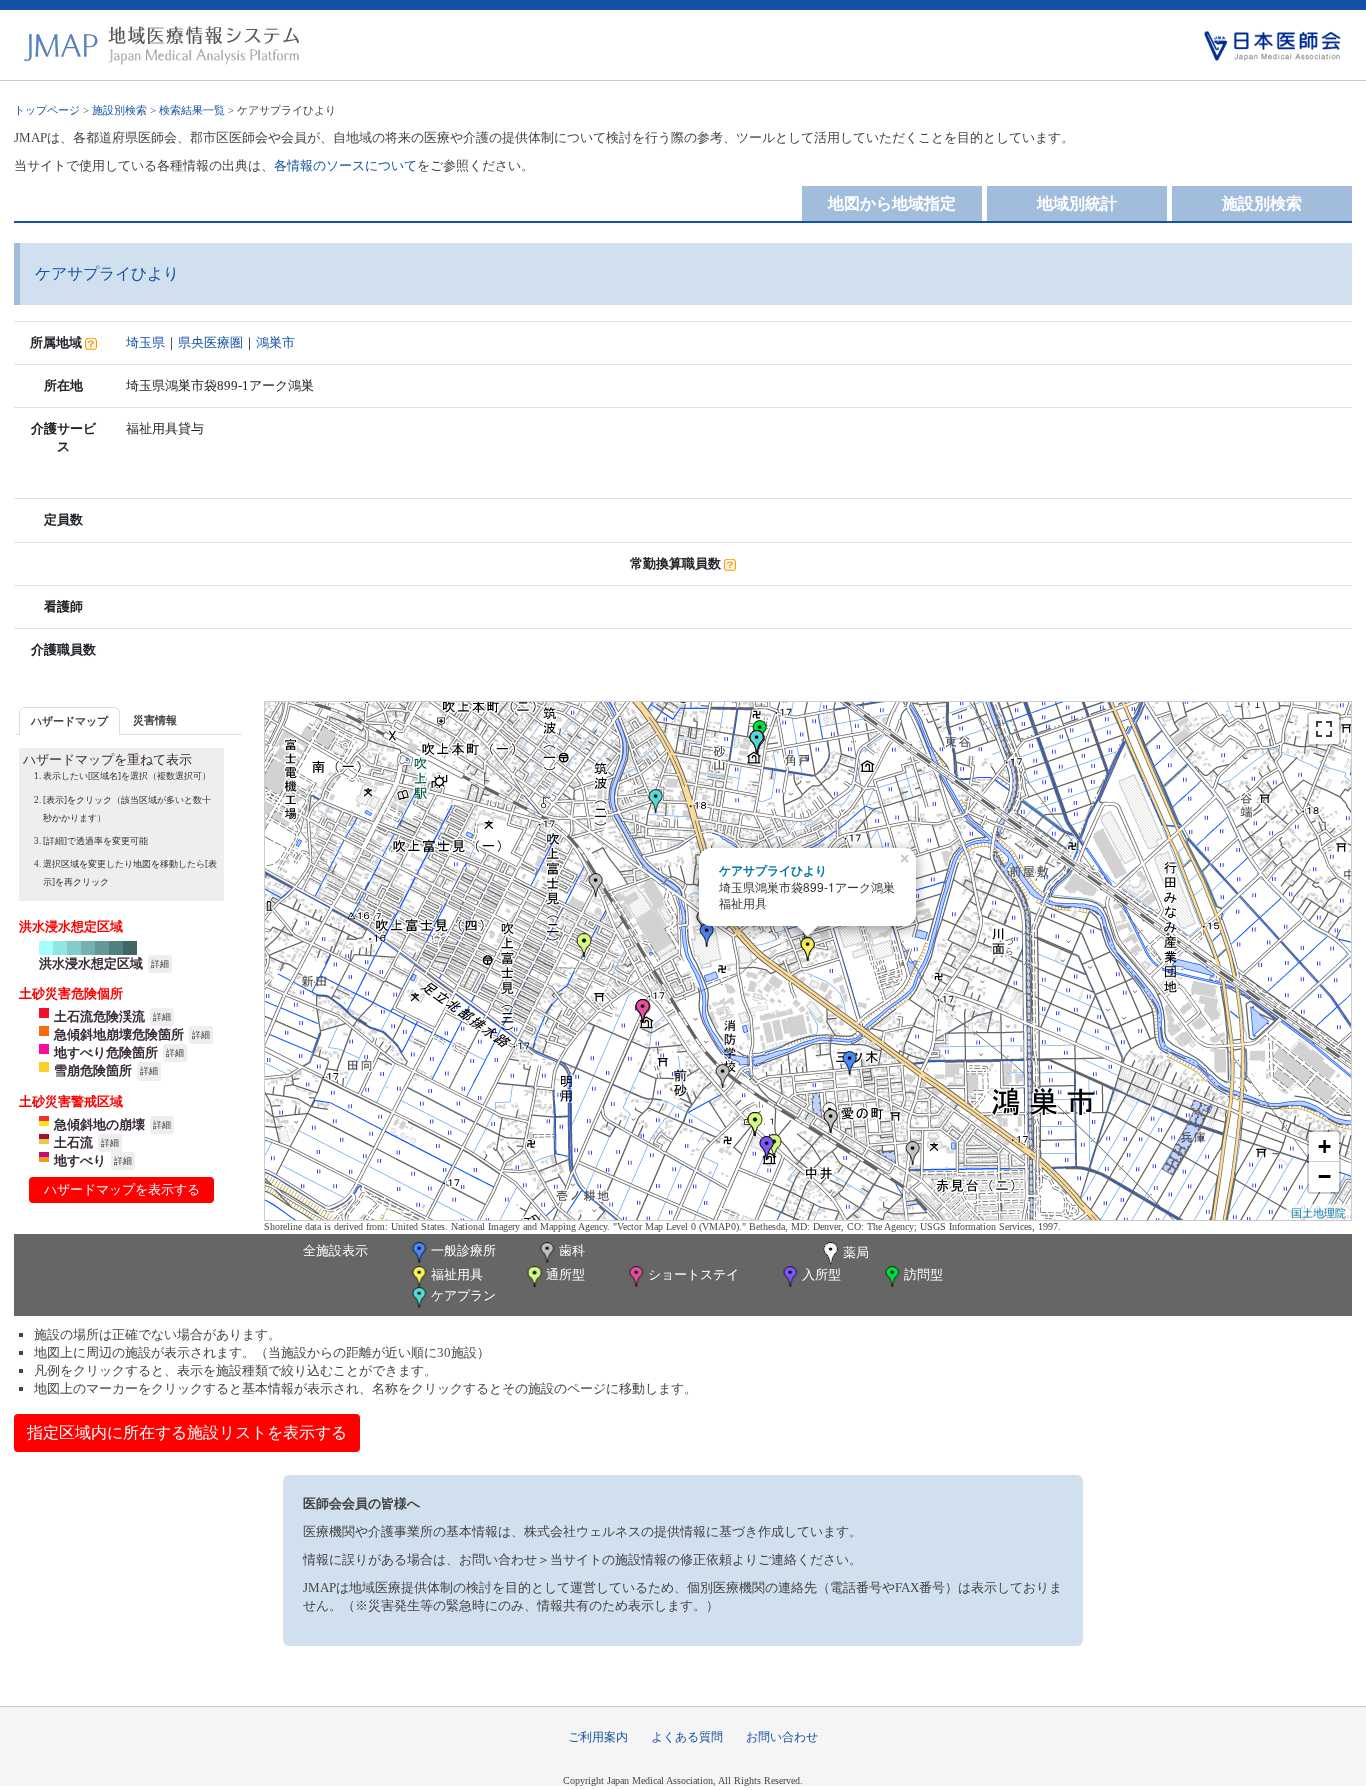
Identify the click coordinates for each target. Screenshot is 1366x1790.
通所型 (565, 1274)
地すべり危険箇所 (106, 1052)
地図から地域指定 (892, 203)
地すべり (80, 1160)
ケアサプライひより (773, 870)
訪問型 (923, 1274)
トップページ (47, 110)
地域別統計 (1077, 203)
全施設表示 (335, 1250)
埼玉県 (145, 342)
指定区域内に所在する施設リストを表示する (187, 1432)
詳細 (160, 964)
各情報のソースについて (345, 165)
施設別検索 (119, 110)
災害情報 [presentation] (155, 720)
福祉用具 (457, 1274)
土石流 (73, 1142)
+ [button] (1324, 1146)
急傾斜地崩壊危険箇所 (119, 1034)
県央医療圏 (210, 342)
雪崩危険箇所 (93, 1070)
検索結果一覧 (192, 110)
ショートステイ (693, 1274)
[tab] (69, 720)
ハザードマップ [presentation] (69, 721)
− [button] (1324, 1176)
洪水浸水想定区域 (91, 963)
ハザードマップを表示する (122, 1189)
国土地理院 (1318, 1212)
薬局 (856, 1252)
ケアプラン (463, 1295)
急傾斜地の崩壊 (99, 1124)
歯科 (572, 1250)
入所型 (821, 1274)
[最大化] (1324, 729)
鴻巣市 (275, 342)
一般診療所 (463, 1250)
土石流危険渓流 (99, 1016)
